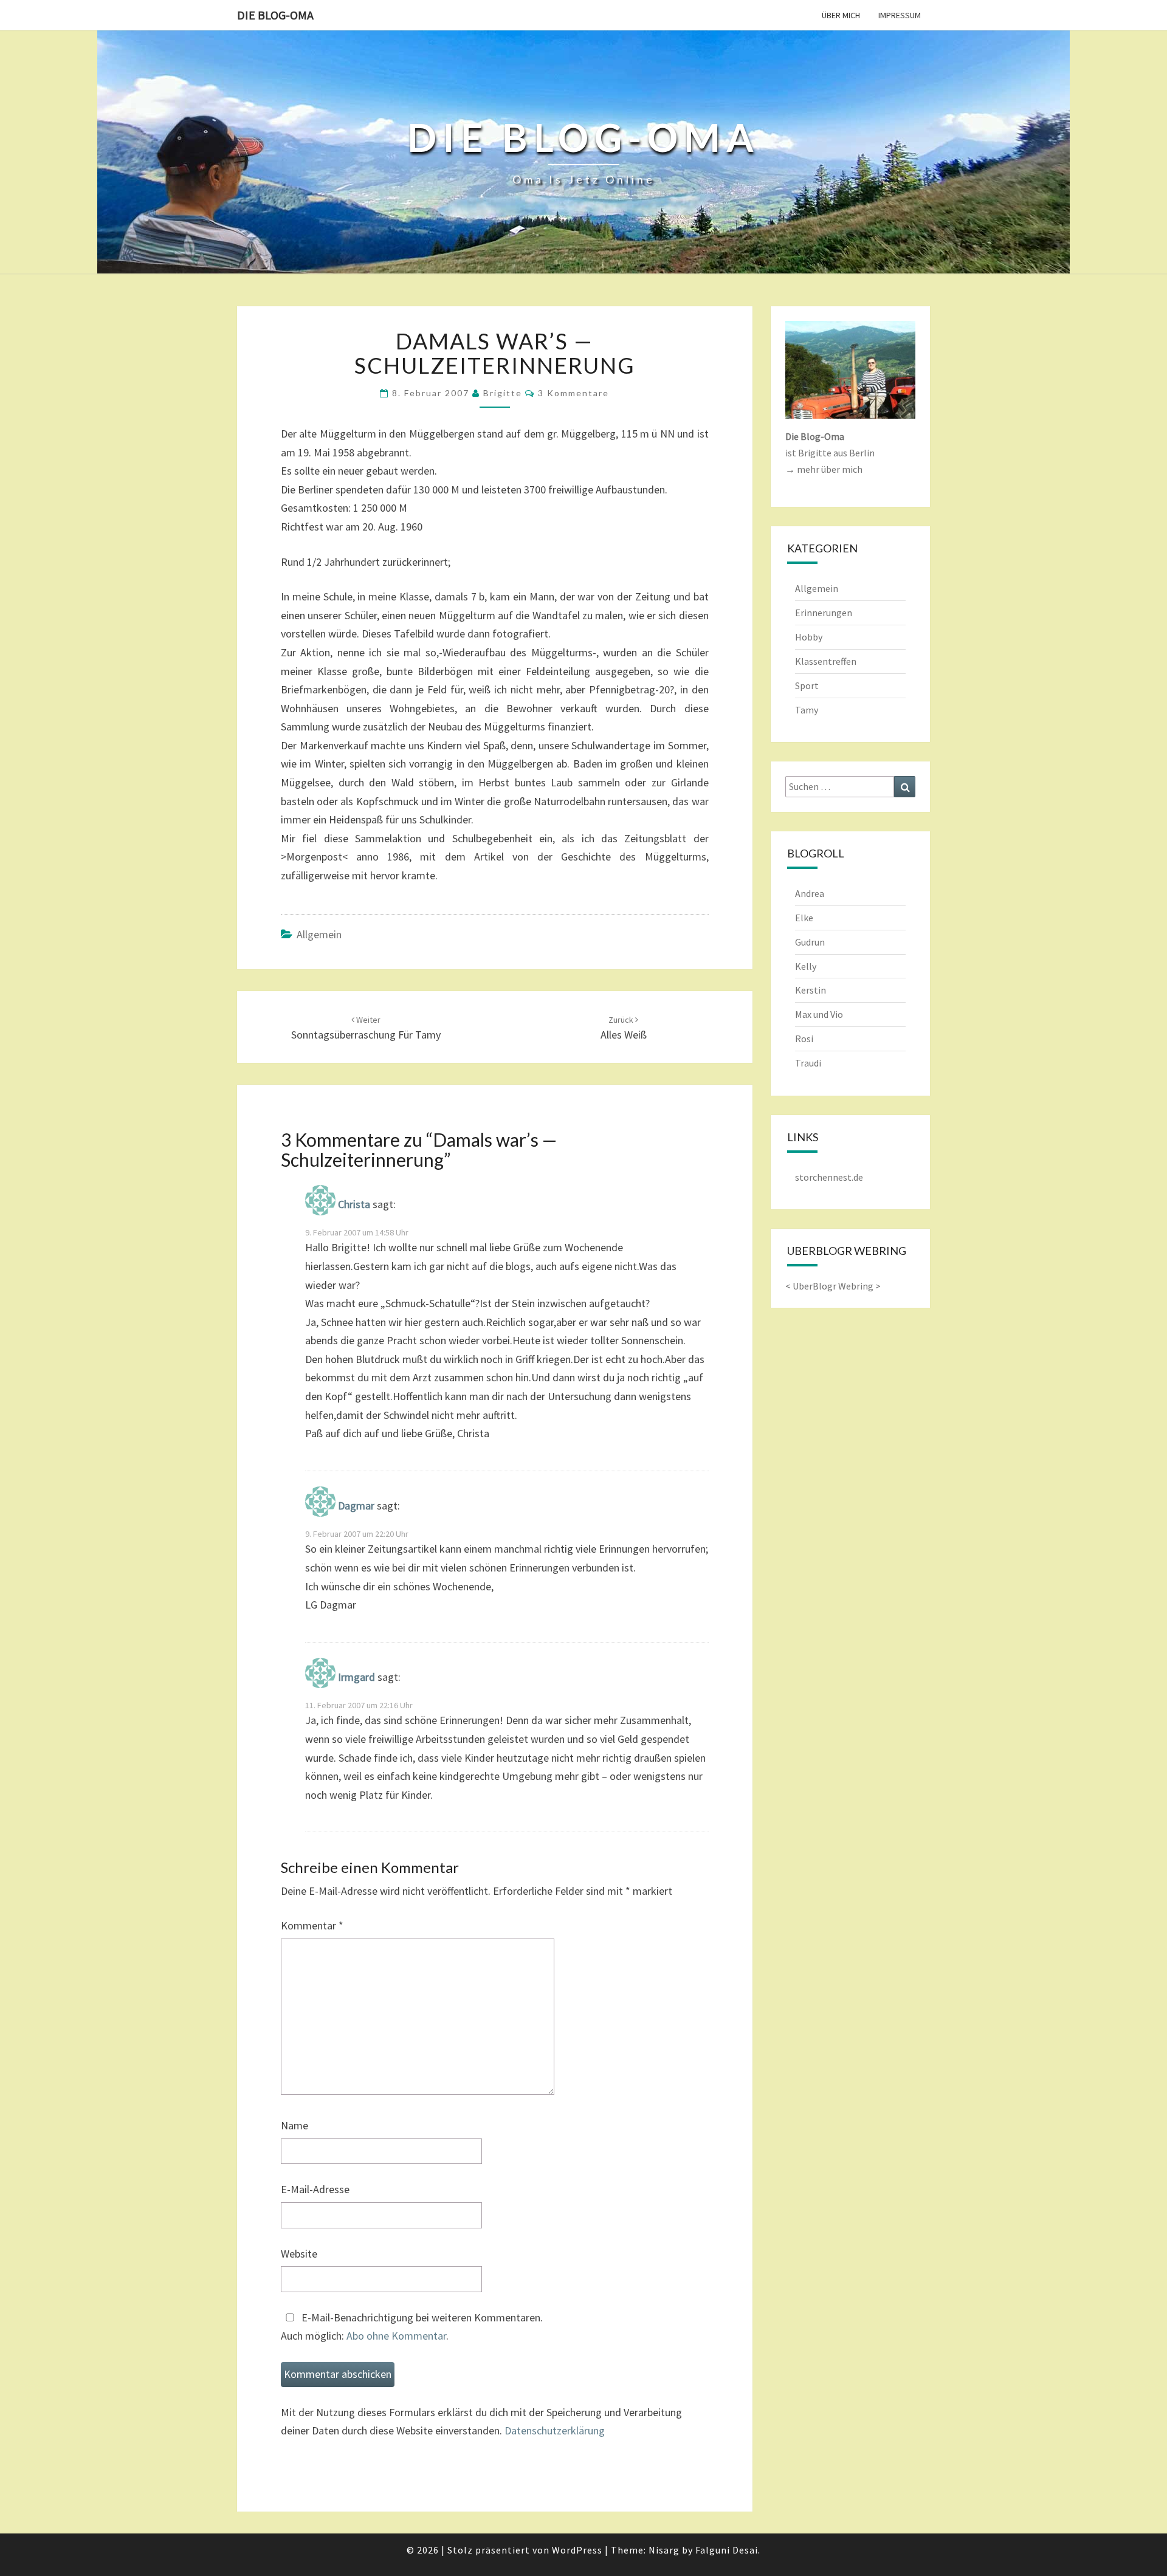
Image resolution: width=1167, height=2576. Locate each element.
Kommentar (312, 1925)
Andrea (810, 893)
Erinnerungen (824, 613)
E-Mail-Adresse (315, 2189)
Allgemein (319, 934)
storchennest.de (829, 1177)
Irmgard (356, 1677)
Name (294, 2125)
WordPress (577, 2550)
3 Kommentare (573, 393)
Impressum (900, 15)
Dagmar (356, 1506)
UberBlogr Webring (833, 1286)
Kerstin (811, 990)
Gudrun (810, 942)
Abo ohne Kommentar (396, 2336)
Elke (804, 918)
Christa (354, 1204)
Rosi (804, 1039)
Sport (807, 685)
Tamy (807, 710)
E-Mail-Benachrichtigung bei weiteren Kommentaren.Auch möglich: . (412, 2327)
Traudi (808, 1063)
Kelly (806, 966)
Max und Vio (819, 1014)
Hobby (809, 637)
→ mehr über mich (824, 469)
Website (299, 2254)
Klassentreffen (826, 661)
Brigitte (503, 393)
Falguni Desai (727, 2550)
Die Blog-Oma (275, 15)
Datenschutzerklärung (555, 2430)
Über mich (841, 15)
